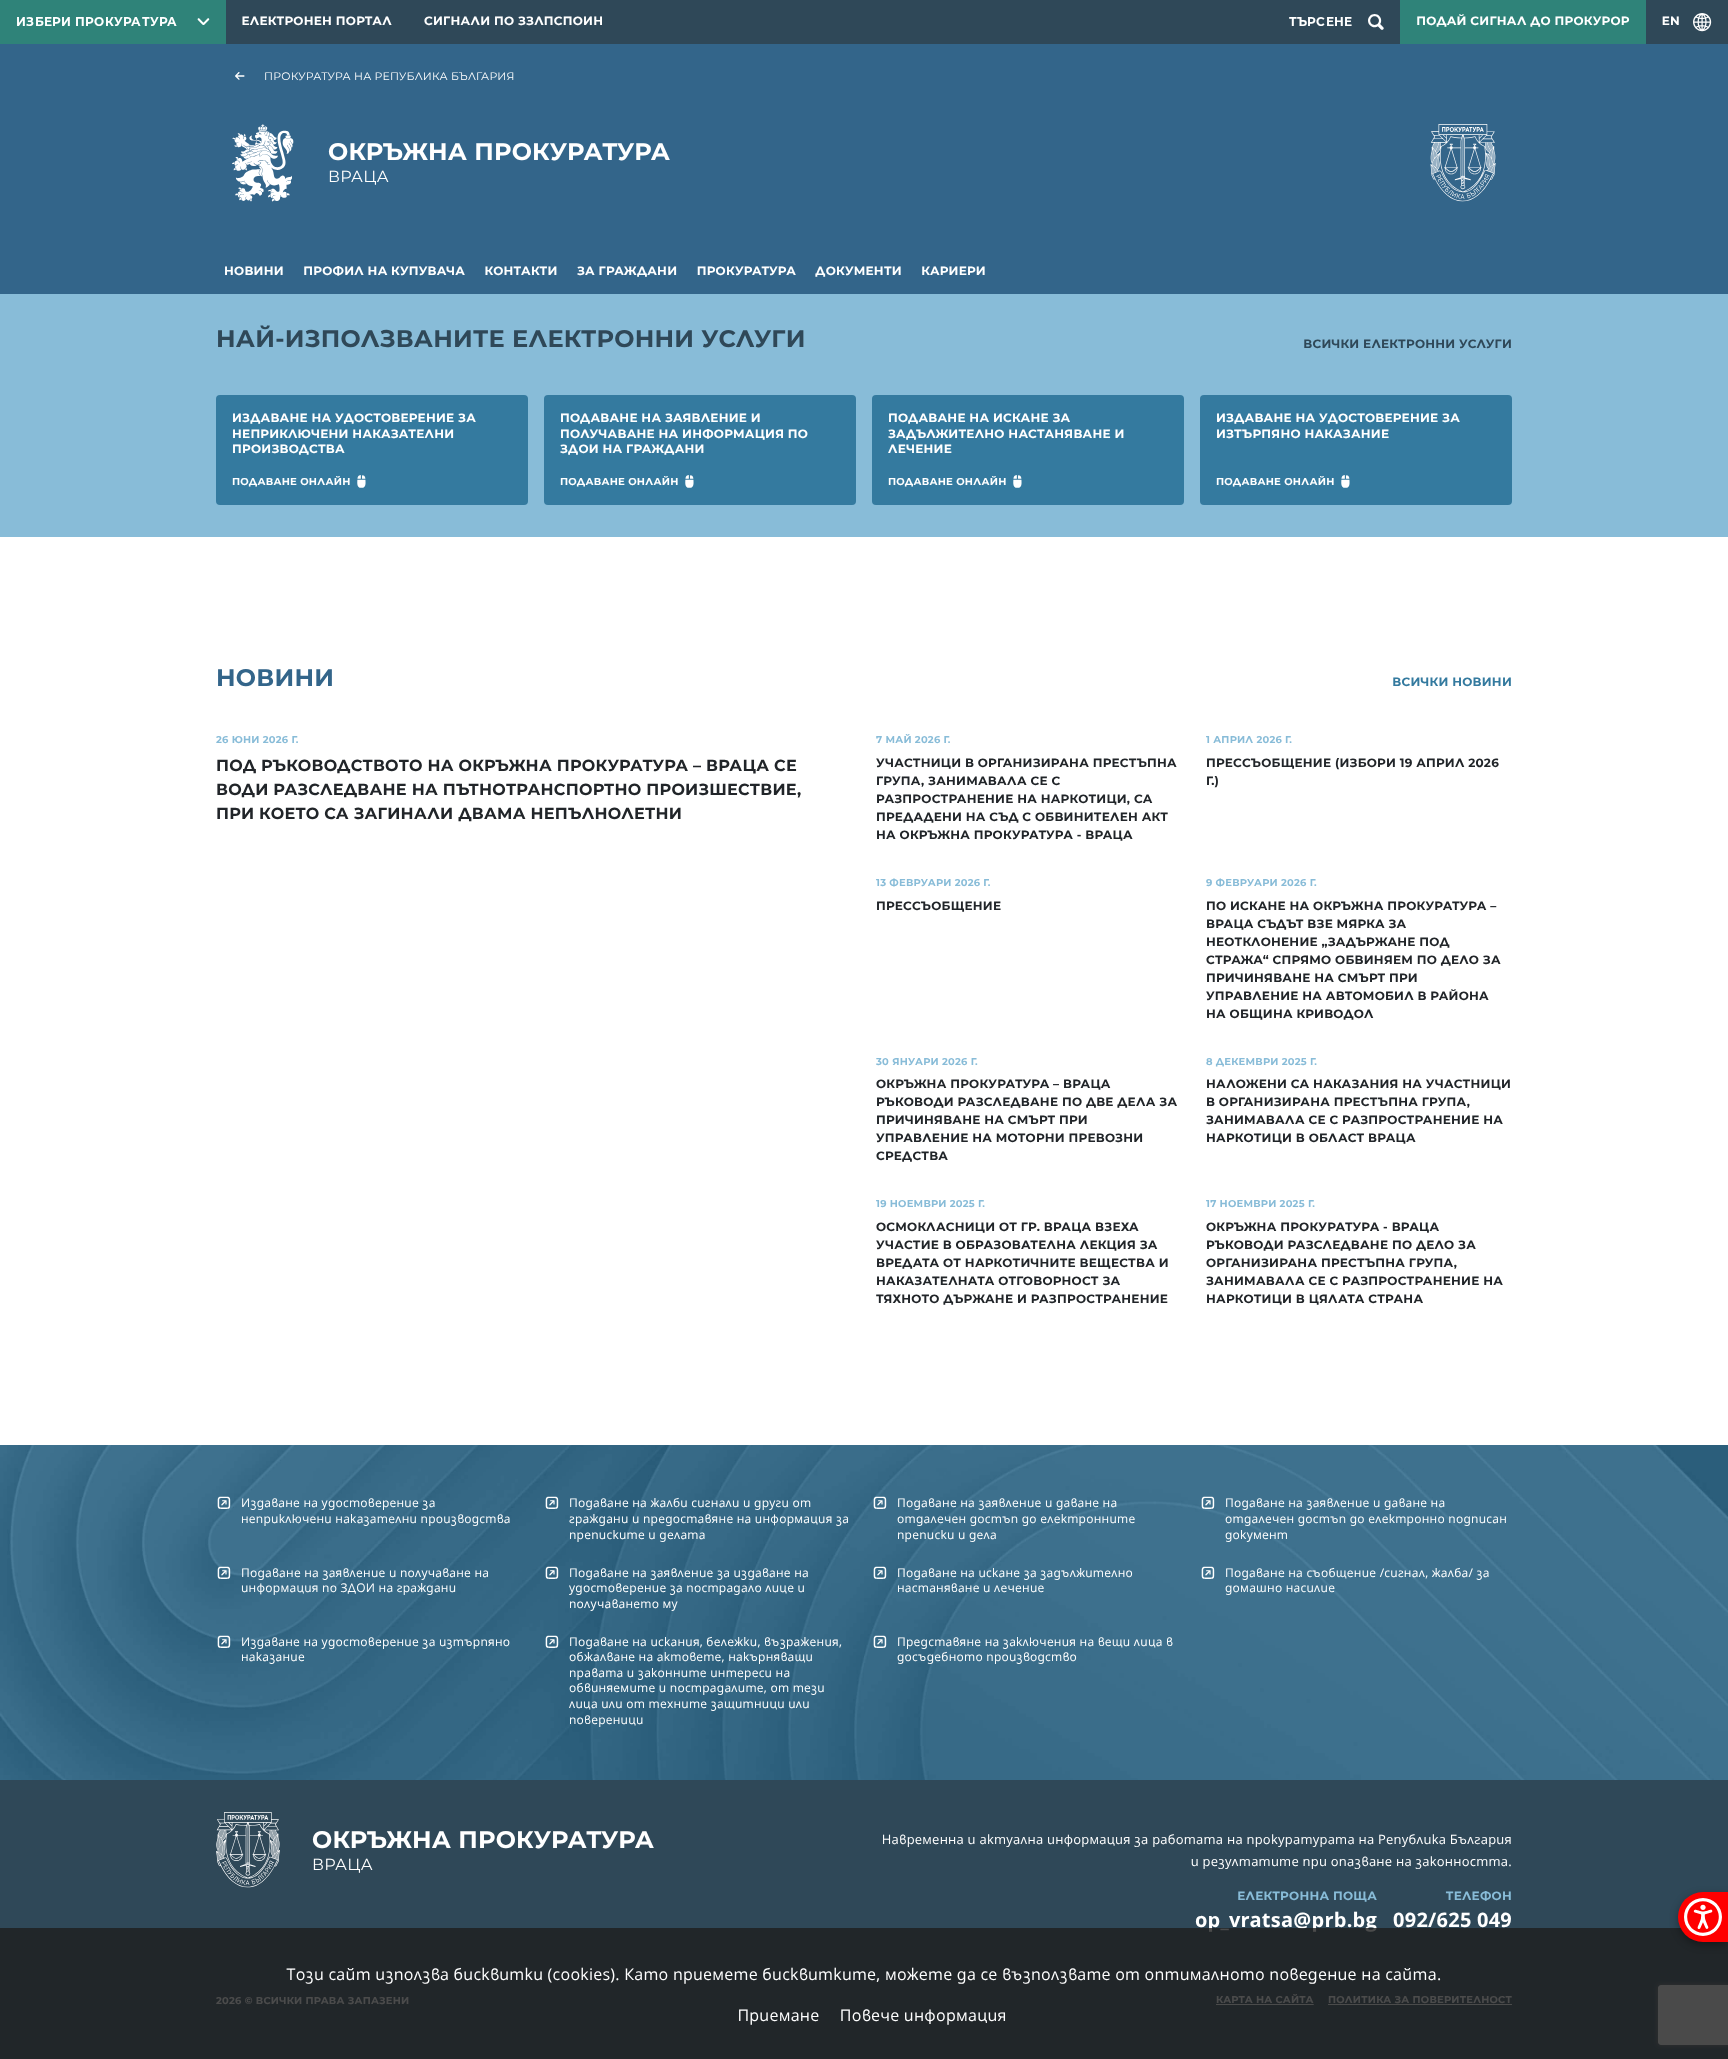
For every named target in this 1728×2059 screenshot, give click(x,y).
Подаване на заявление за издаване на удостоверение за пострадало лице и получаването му (689, 1588)
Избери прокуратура (97, 21)
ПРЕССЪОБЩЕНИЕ (938, 906)
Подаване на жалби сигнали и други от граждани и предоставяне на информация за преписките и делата (709, 1518)
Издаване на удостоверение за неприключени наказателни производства (376, 1510)
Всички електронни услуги (1407, 344)
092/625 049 (1452, 1919)
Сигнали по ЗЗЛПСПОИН (513, 21)
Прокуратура (746, 271)
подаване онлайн (291, 481)
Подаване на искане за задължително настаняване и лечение (1015, 1580)
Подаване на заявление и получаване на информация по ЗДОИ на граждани (365, 1580)
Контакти (520, 271)
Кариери (953, 271)
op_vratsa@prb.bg (1286, 1919)
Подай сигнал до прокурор (1522, 21)
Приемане (778, 2015)
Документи (858, 271)
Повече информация (923, 2015)
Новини (254, 271)
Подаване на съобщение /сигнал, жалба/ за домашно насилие (1357, 1580)
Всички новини (1452, 682)
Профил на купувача (384, 271)
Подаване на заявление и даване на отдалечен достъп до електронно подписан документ (1366, 1518)
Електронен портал (317, 21)
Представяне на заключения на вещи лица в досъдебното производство (1035, 1649)
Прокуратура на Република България (389, 76)
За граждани (627, 271)
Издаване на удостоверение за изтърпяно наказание (375, 1649)
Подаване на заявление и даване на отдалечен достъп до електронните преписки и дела (1016, 1518)
